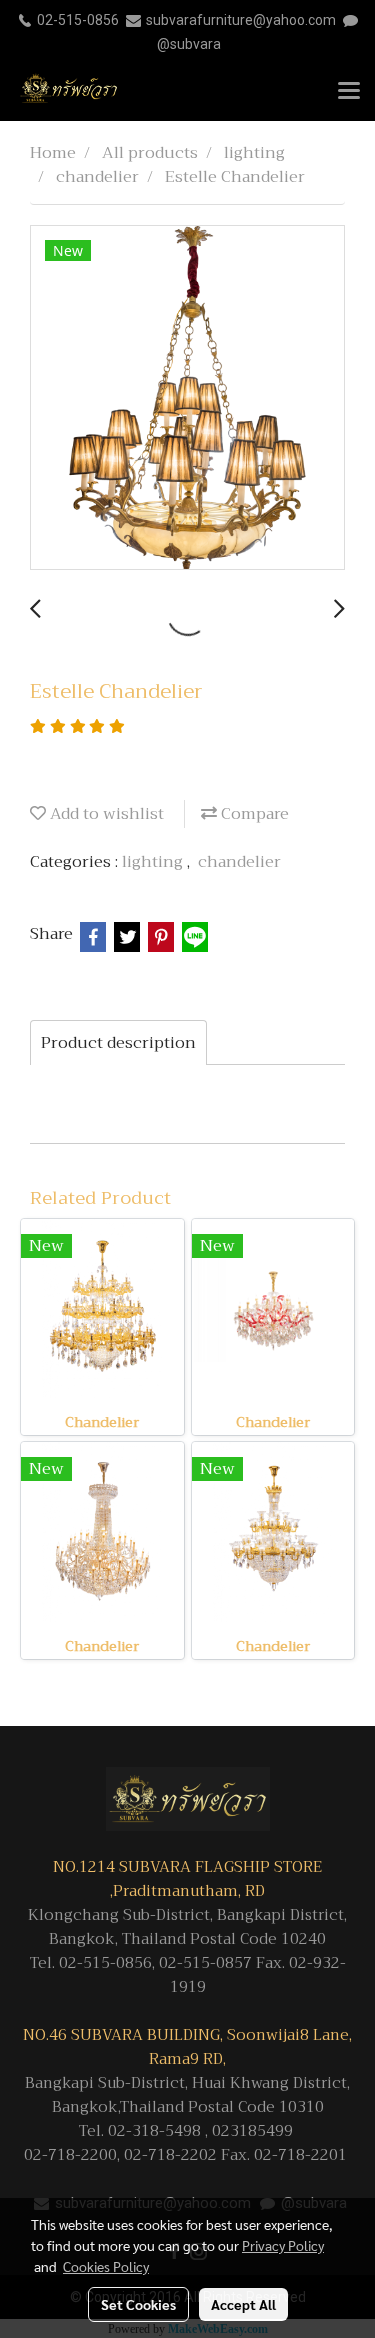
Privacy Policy (283, 2245)
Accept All (243, 2304)
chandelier (239, 862)
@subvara (189, 44)
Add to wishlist (105, 814)
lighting (154, 862)
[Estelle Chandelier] (187, 398)
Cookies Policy (106, 2266)
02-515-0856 (78, 20)
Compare (253, 814)
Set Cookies (138, 2304)
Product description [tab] (118, 1043)
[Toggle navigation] (349, 92)
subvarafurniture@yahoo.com (241, 20)
